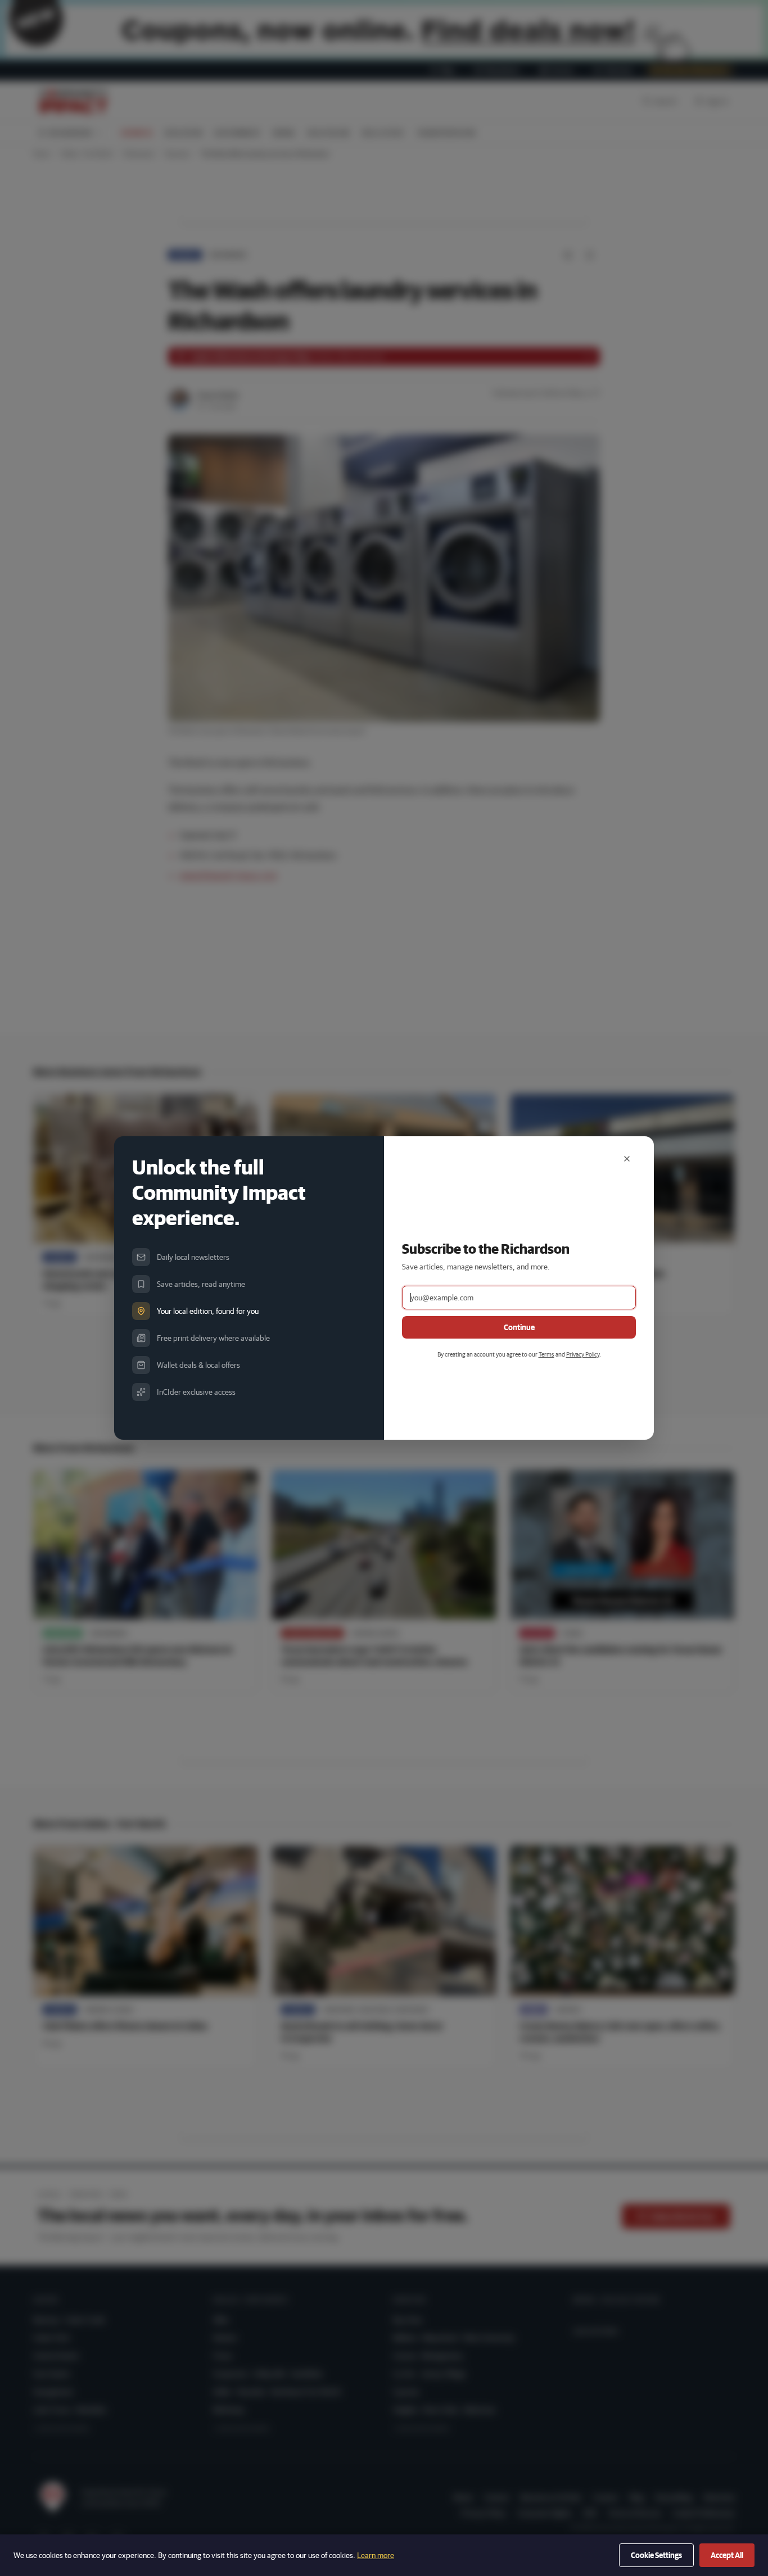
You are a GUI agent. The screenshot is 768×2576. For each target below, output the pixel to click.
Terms (546, 1354)
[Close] (627, 1159)
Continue (519, 1327)
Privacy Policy (583, 1354)
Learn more (376, 2555)
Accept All (727, 2555)
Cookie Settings (656, 2555)
